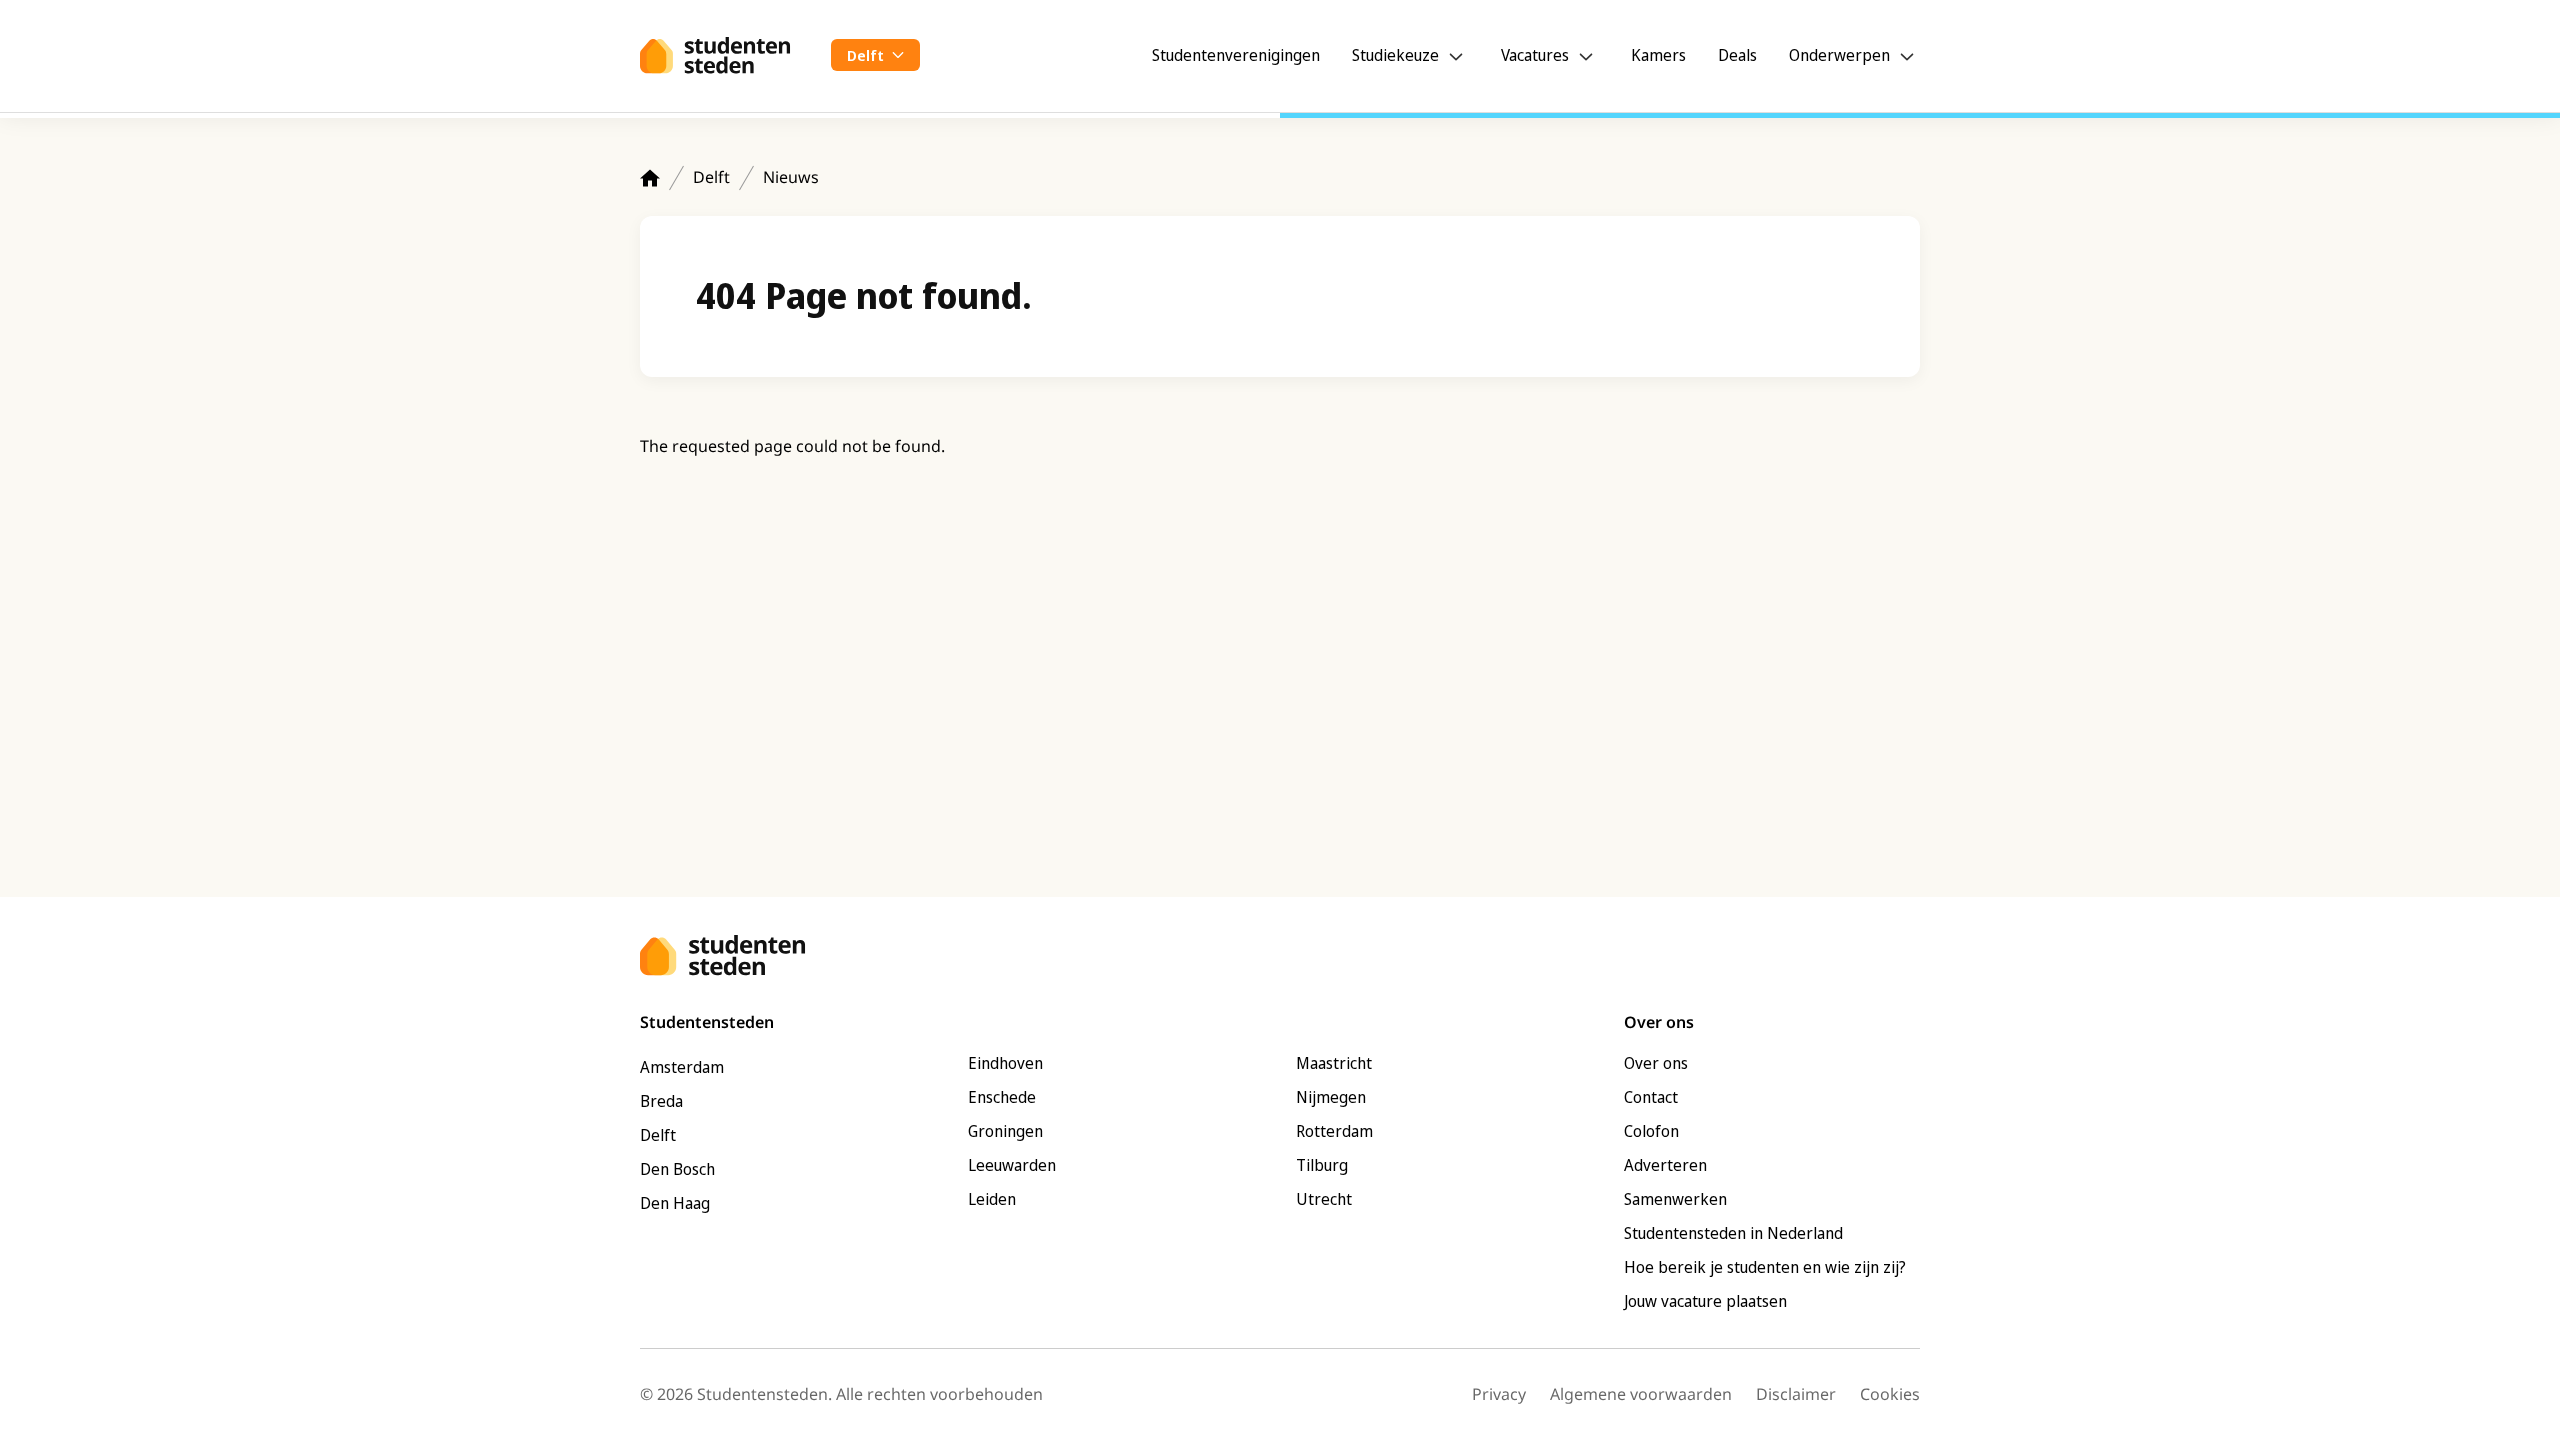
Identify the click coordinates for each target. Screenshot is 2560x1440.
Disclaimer (1796, 1394)
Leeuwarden (1012, 1165)
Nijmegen (1331, 1097)
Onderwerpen (1839, 55)
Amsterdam (682, 1067)
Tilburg (1322, 1165)
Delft (711, 177)
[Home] (650, 178)
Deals (1737, 55)
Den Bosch (677, 1169)
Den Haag (675, 1203)
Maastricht (1334, 1063)
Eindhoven (1005, 1063)
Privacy (1499, 1394)
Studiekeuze (1395, 55)
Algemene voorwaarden (1641, 1394)
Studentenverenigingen (1236, 55)
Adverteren (1665, 1165)
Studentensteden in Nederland (1733, 1233)
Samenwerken (1675, 1199)
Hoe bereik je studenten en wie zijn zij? (1765, 1267)
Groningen (1005, 1131)
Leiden (992, 1199)
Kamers (1658, 55)
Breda (661, 1101)
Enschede (1002, 1097)
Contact (1651, 1097)
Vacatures (1535, 55)
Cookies (1890, 1394)
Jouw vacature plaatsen (1705, 1301)
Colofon (1651, 1131)
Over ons (1656, 1063)
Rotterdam (1334, 1131)
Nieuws (791, 177)
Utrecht (1324, 1199)
